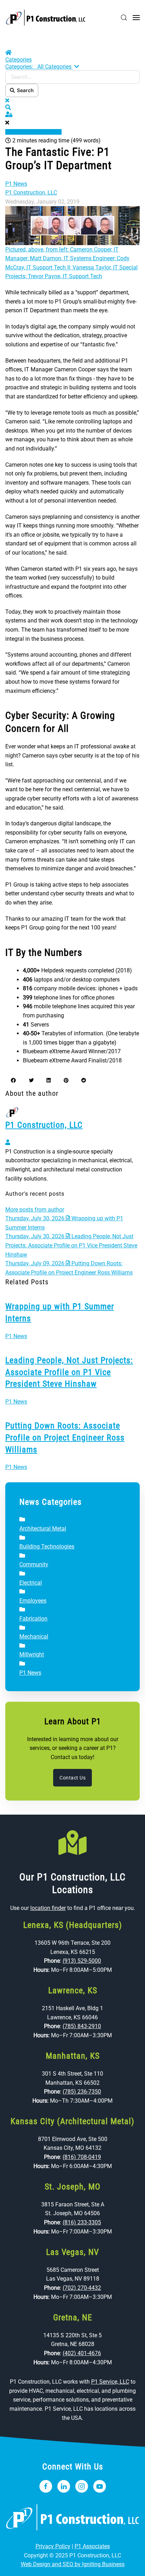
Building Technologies (47, 1546)
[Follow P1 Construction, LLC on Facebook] (46, 2486)
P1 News (16, 184)
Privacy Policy (53, 2546)
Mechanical (34, 1637)
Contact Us (72, 1778)
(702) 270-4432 (82, 2288)
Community (34, 1564)
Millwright (32, 1654)
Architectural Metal (43, 1529)
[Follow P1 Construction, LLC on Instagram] (82, 2486)
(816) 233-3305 (82, 2222)
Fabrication (33, 1619)
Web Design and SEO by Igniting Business (73, 2564)
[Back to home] (46, 18)
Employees (33, 1601)
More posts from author (35, 1210)
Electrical (31, 1583)
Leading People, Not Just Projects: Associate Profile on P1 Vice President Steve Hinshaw (69, 1372)
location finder (48, 1908)
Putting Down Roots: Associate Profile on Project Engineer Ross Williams (65, 1437)
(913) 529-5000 (82, 1961)
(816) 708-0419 (82, 2157)
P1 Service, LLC (110, 2382)
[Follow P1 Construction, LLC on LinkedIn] (64, 2486)
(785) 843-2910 (82, 2026)
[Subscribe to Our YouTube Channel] (100, 2486)
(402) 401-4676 (82, 2353)
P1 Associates (92, 2546)
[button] (124, 18)
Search (24, 90)
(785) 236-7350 (82, 2092)
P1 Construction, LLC (31, 193)
